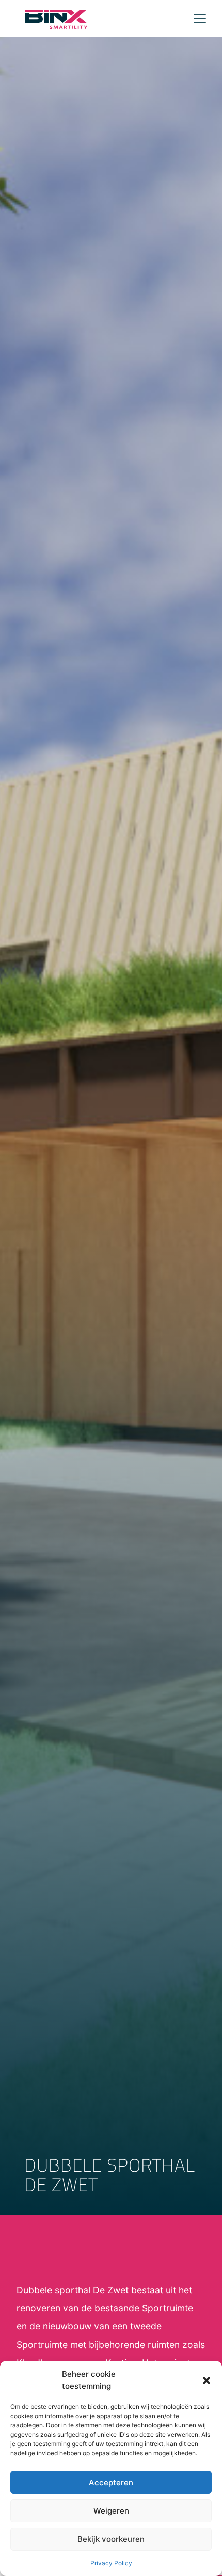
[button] (207, 2381)
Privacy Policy (111, 2563)
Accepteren (111, 2482)
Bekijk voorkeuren (111, 2539)
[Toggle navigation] (200, 19)
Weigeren (111, 2511)
